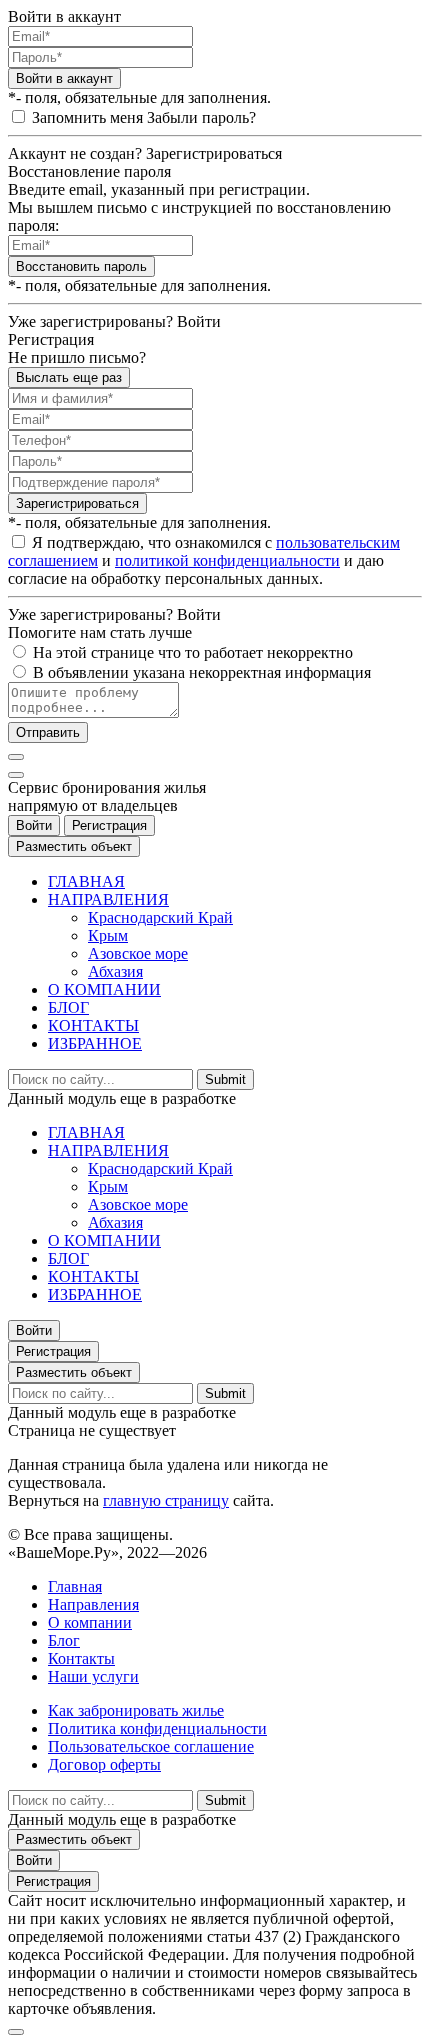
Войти (34, 825)
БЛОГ (68, 1007)
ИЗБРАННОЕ (95, 1043)
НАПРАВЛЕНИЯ (108, 899)
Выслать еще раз (69, 377)
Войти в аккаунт (64, 78)
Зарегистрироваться (77, 503)
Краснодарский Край (160, 917)
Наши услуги (93, 1676)
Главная (75, 1586)
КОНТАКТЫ (93, 1025)
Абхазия (115, 971)
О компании (90, 1622)
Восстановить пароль (81, 266)
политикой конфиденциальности (227, 560)
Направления (93, 1604)
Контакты (81, 1658)
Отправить (48, 732)
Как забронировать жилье (136, 1710)
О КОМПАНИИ (104, 989)
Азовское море (138, 953)
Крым (108, 935)
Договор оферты (104, 1764)
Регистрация (109, 825)
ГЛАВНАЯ (86, 881)
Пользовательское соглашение (151, 1746)
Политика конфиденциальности (157, 1728)
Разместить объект (74, 846)
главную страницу (166, 1500)
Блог (64, 1640)
